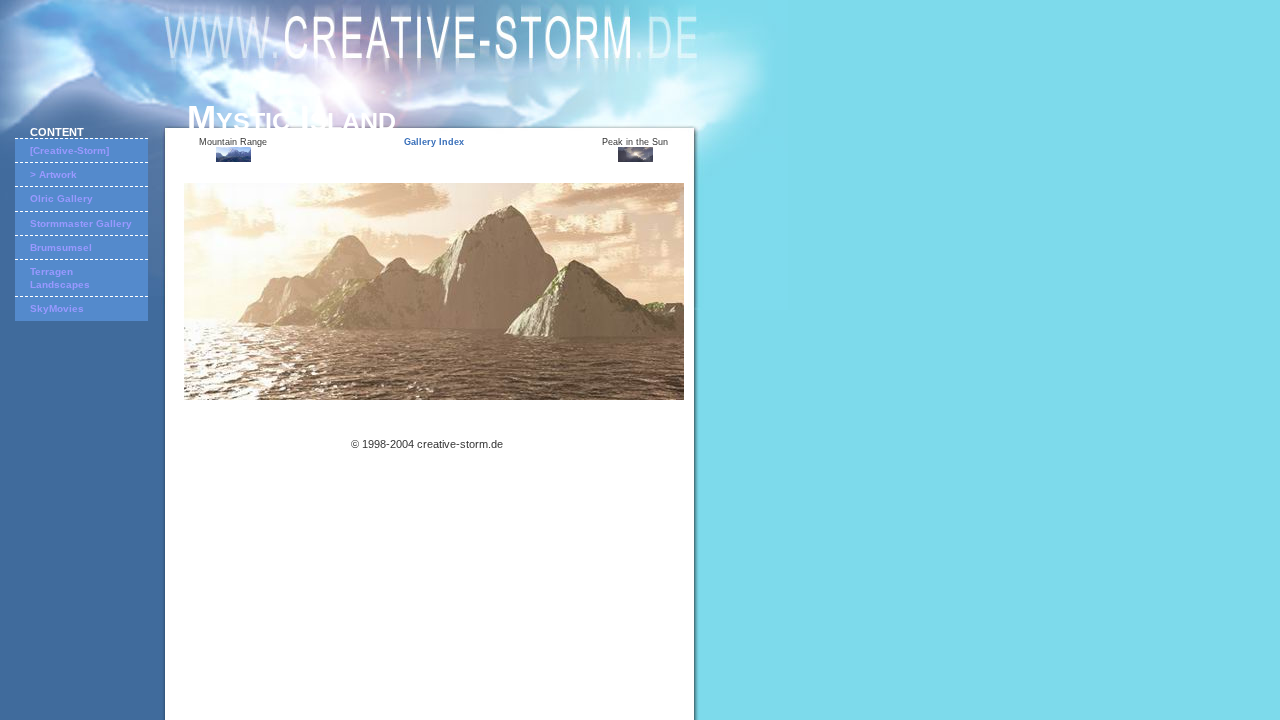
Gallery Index (434, 142)
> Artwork (53, 174)
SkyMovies (57, 308)
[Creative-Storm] (69, 150)
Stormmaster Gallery (81, 223)
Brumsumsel (61, 247)
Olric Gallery (61, 198)
